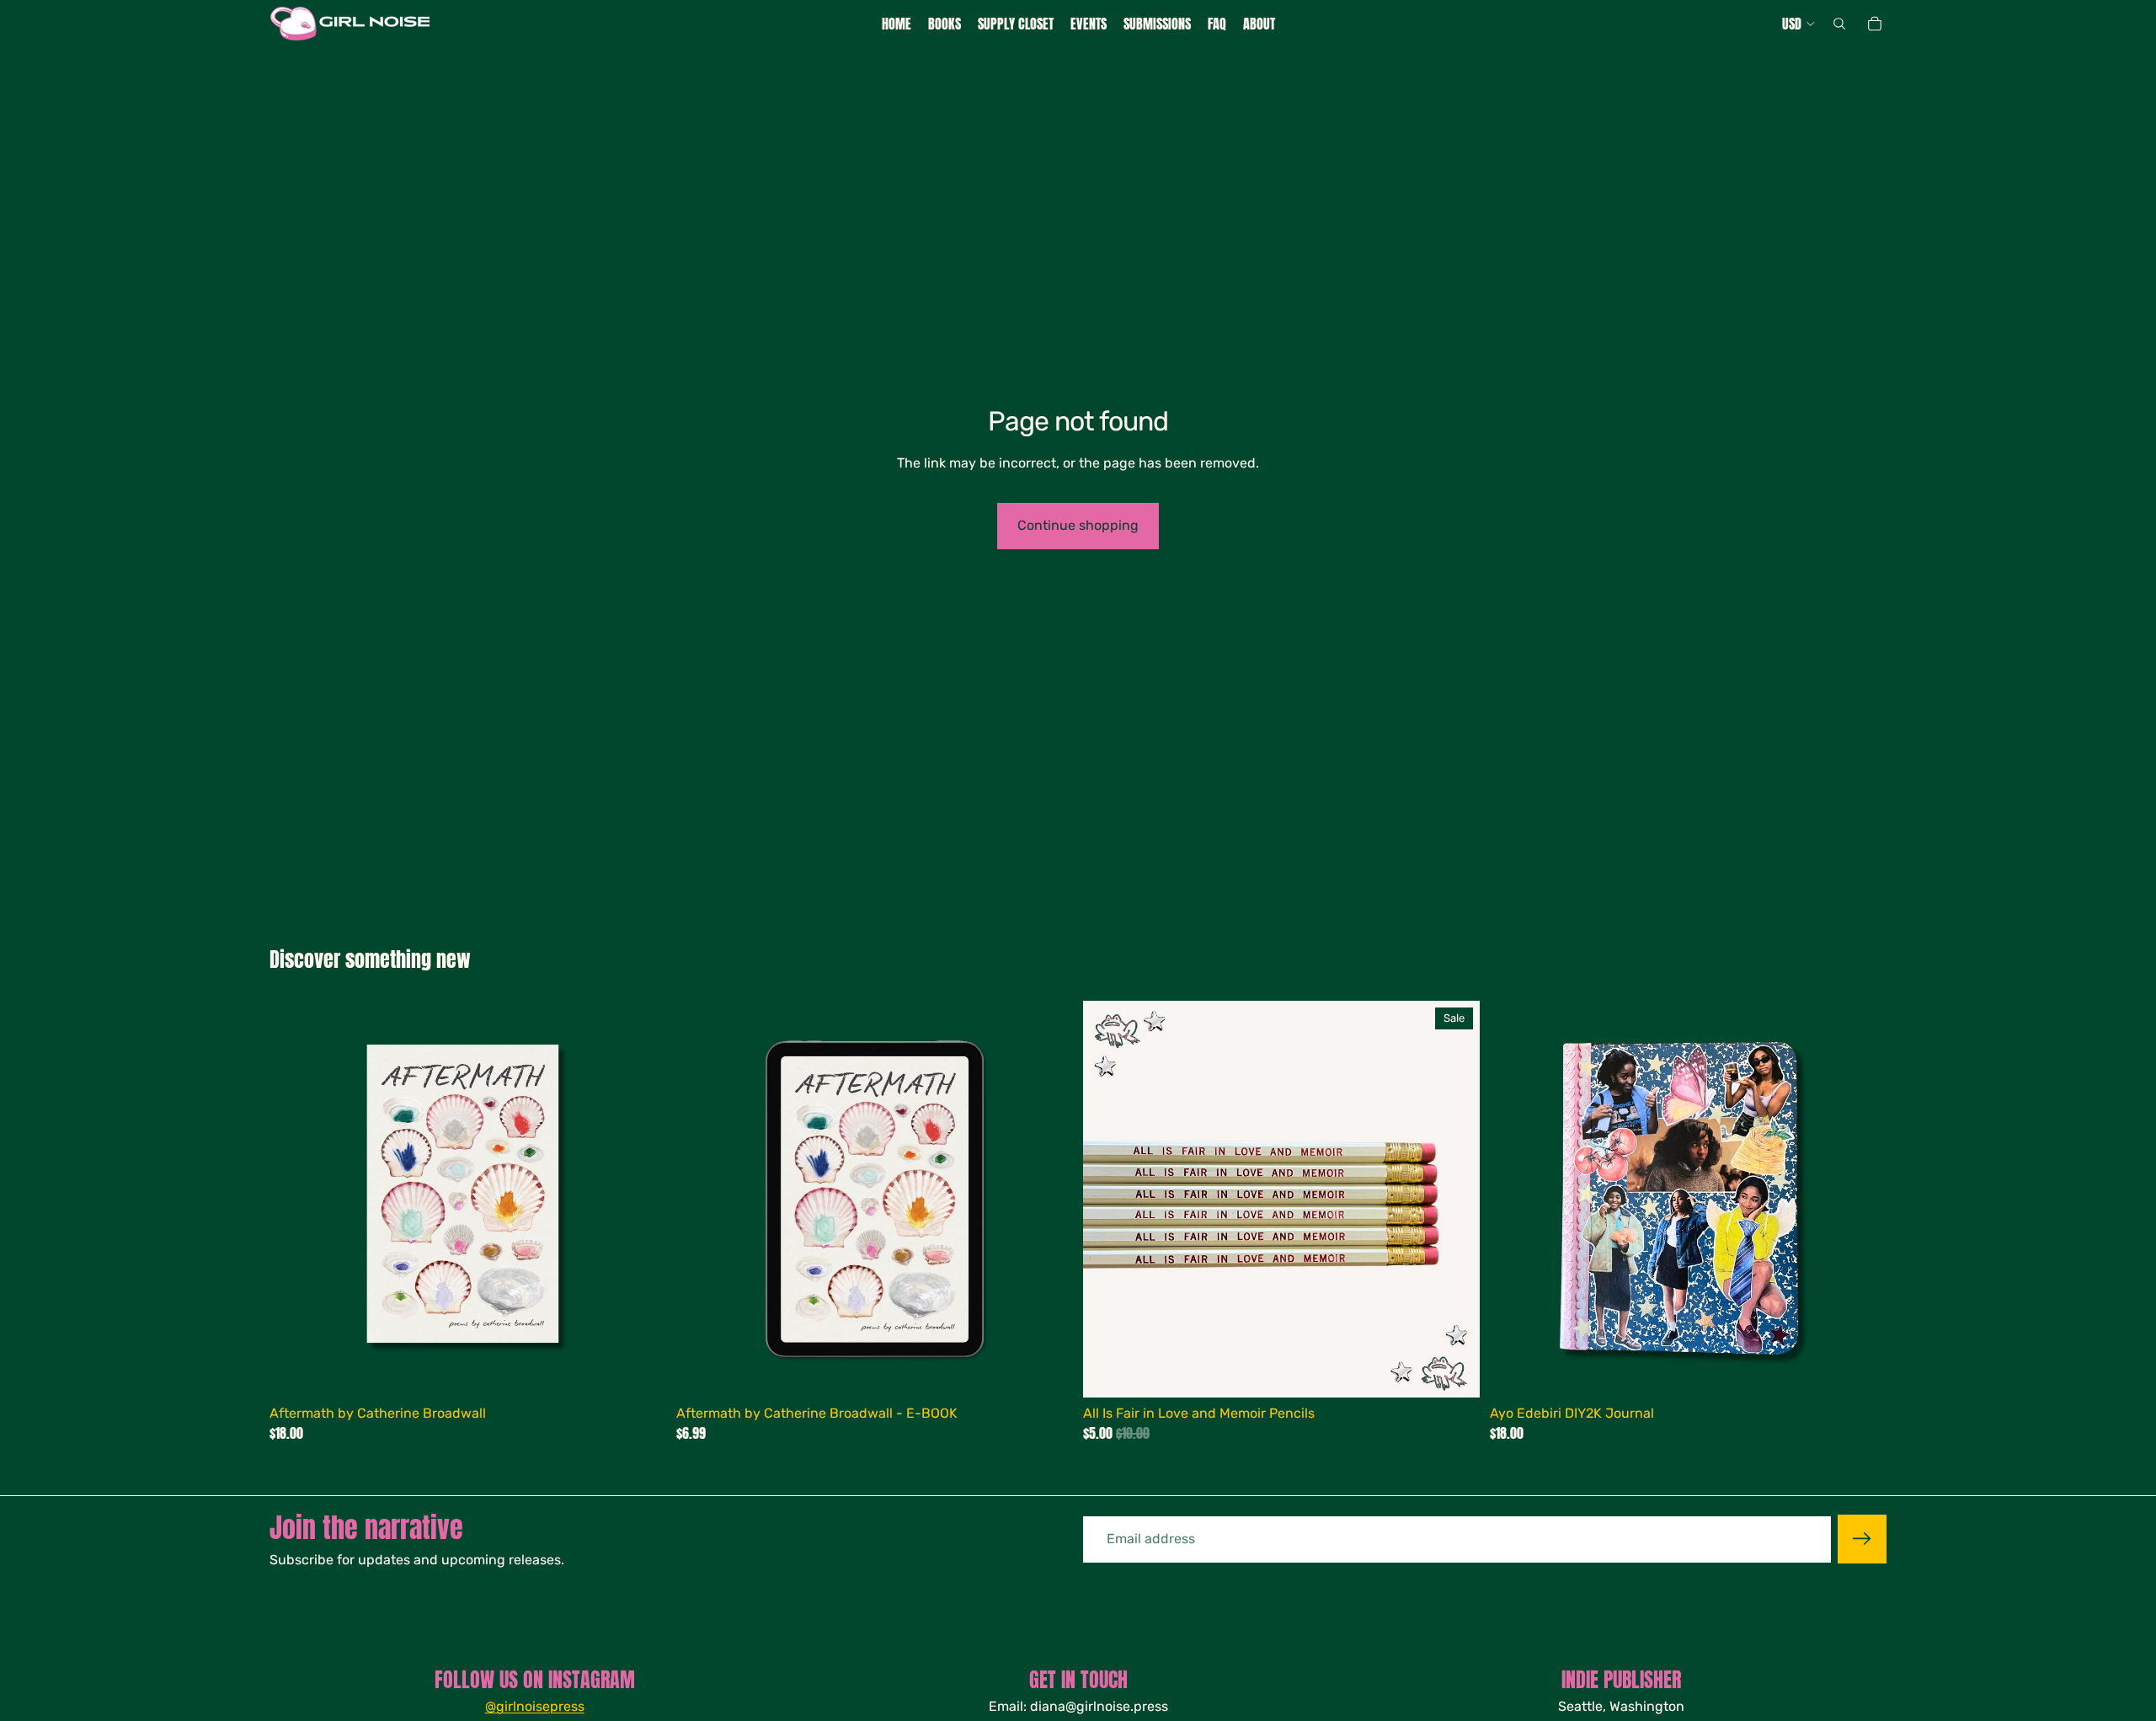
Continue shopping (1078, 525)
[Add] (640, 1371)
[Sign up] (1862, 1539)
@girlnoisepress (535, 1706)
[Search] (1839, 24)
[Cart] (1875, 24)
